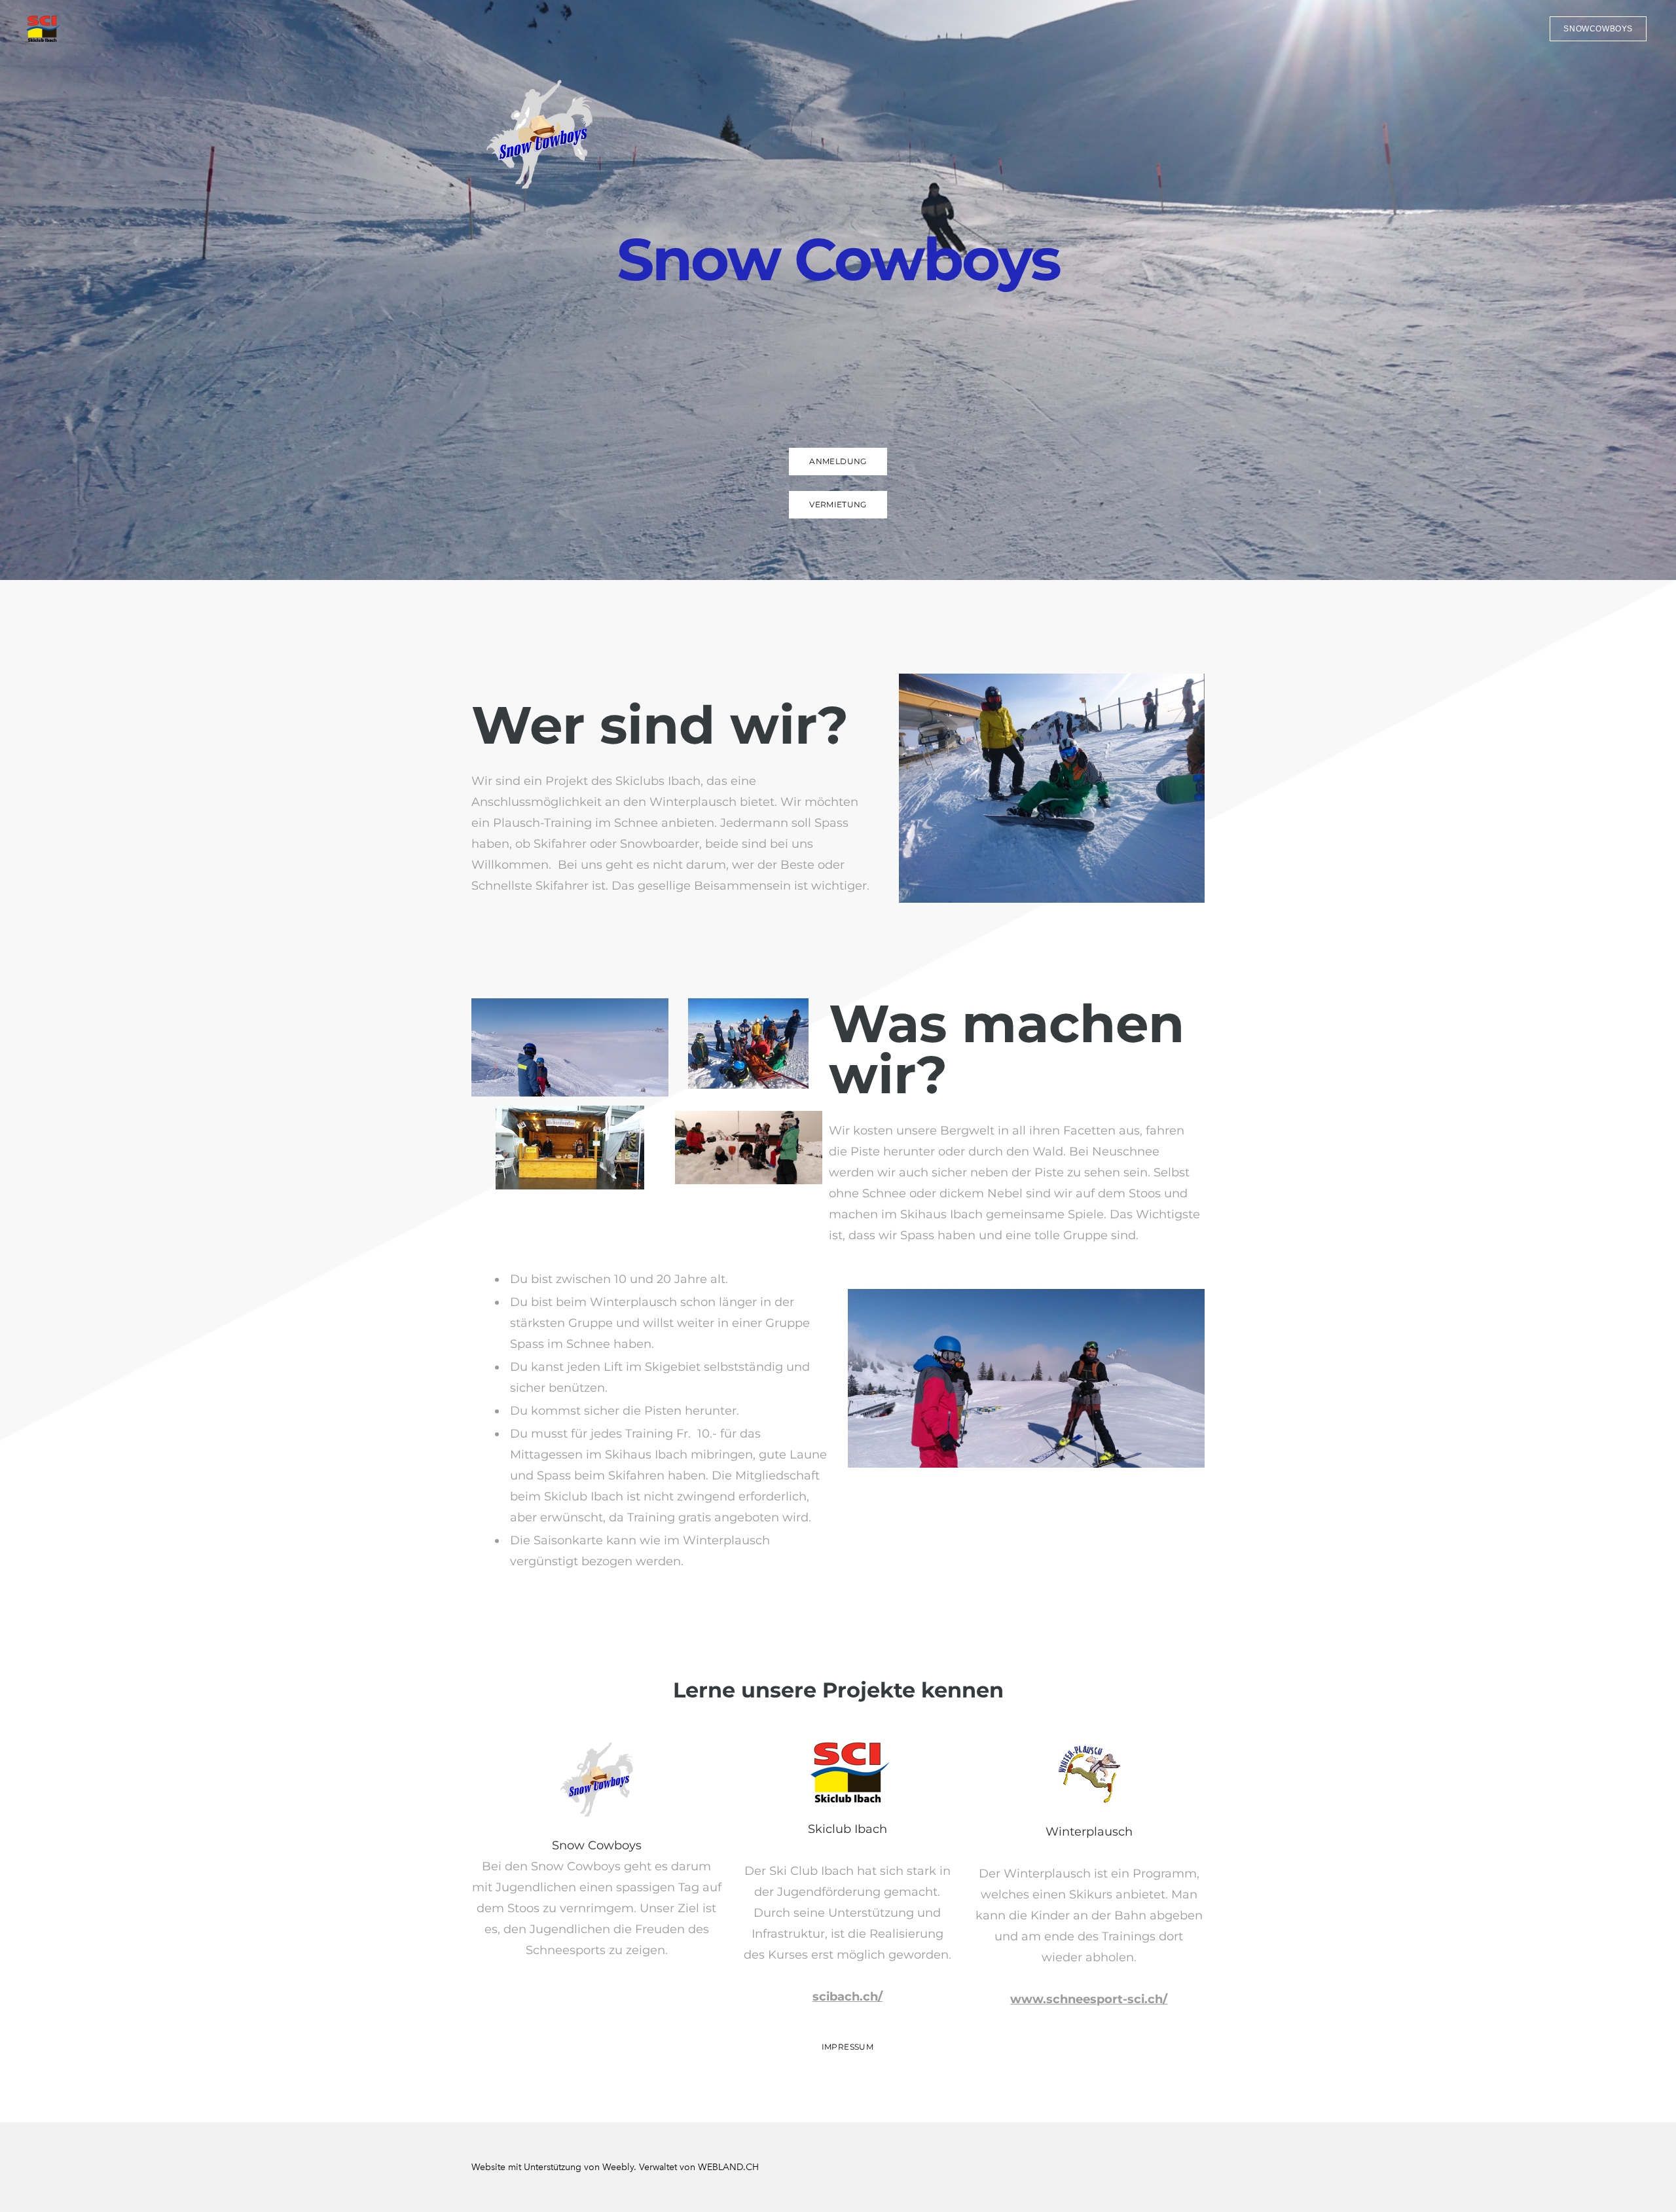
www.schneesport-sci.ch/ (1089, 1999)
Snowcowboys (1598, 29)
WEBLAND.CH (728, 2167)
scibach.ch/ (847, 1997)
